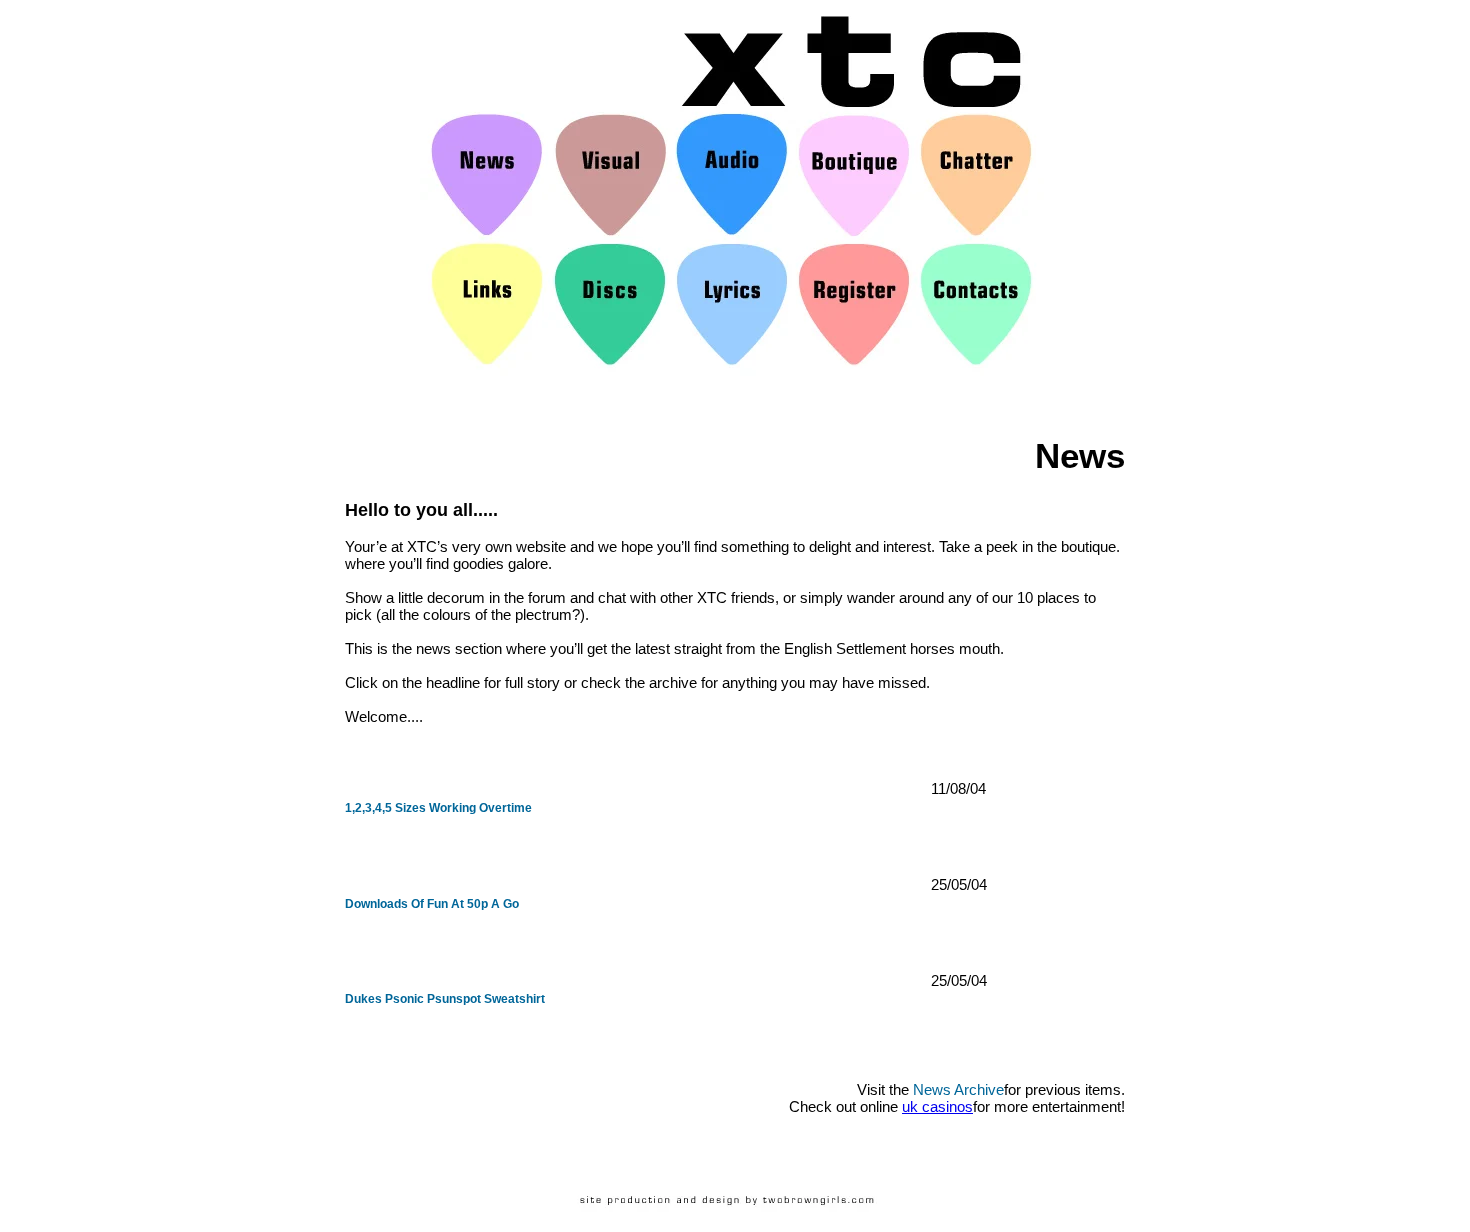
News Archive (958, 1089)
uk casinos (937, 1106)
